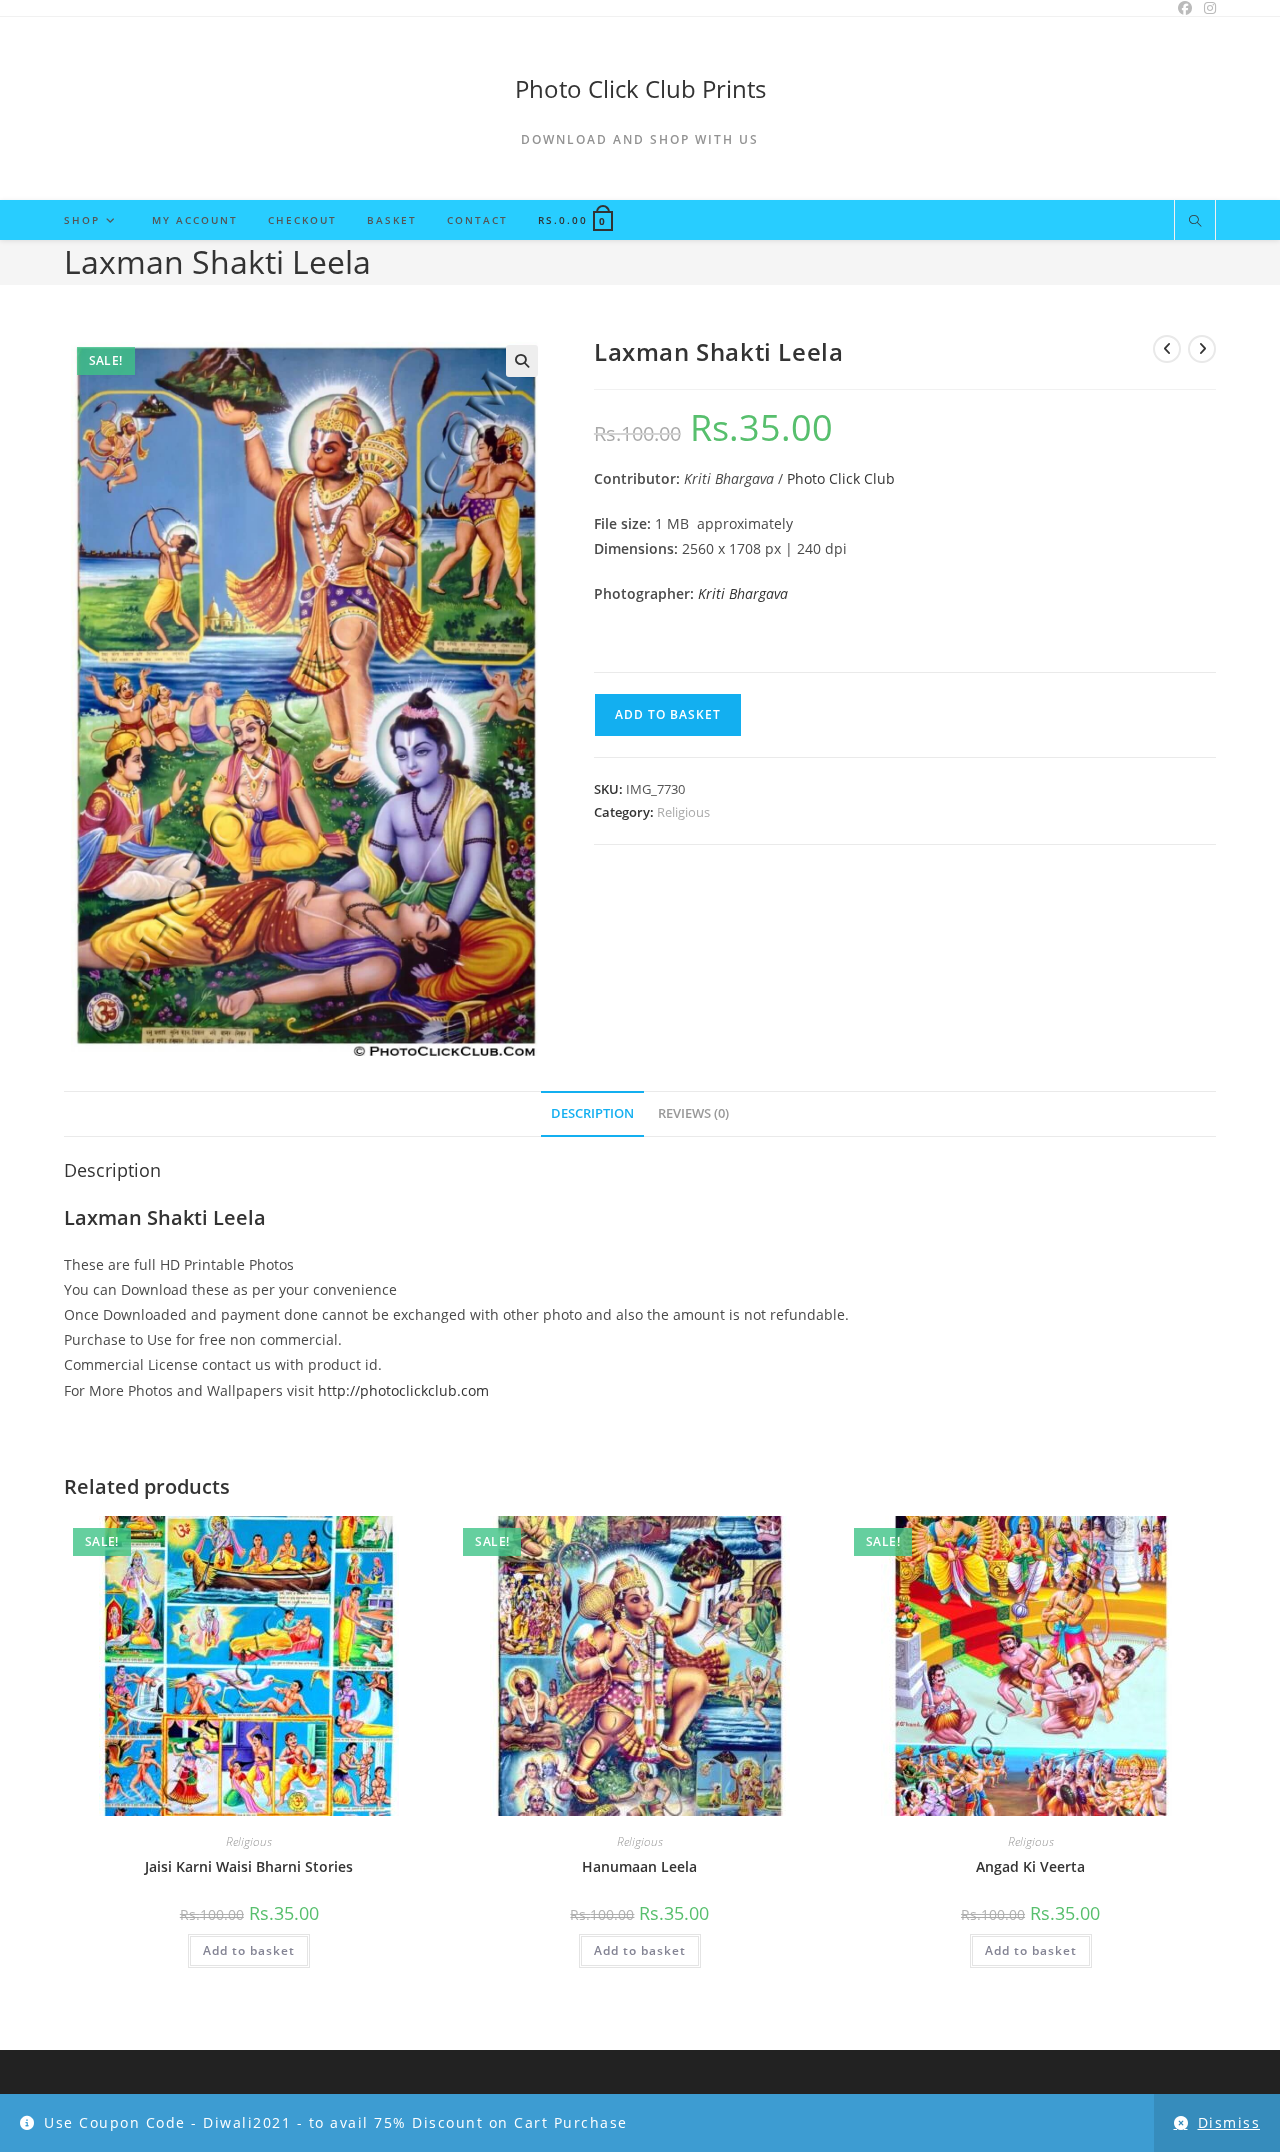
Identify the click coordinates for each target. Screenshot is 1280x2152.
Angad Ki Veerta (1030, 1866)
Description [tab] (592, 1113)
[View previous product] (1167, 349)
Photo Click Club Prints (640, 88)
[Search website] (1195, 222)
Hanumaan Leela (639, 1866)
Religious (683, 812)
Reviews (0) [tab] (693, 1113)
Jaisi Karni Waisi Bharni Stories (249, 1866)
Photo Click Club (841, 478)
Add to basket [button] (249, 1950)
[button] (522, 361)
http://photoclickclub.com (403, 1390)
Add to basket (668, 714)
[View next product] (1202, 349)
